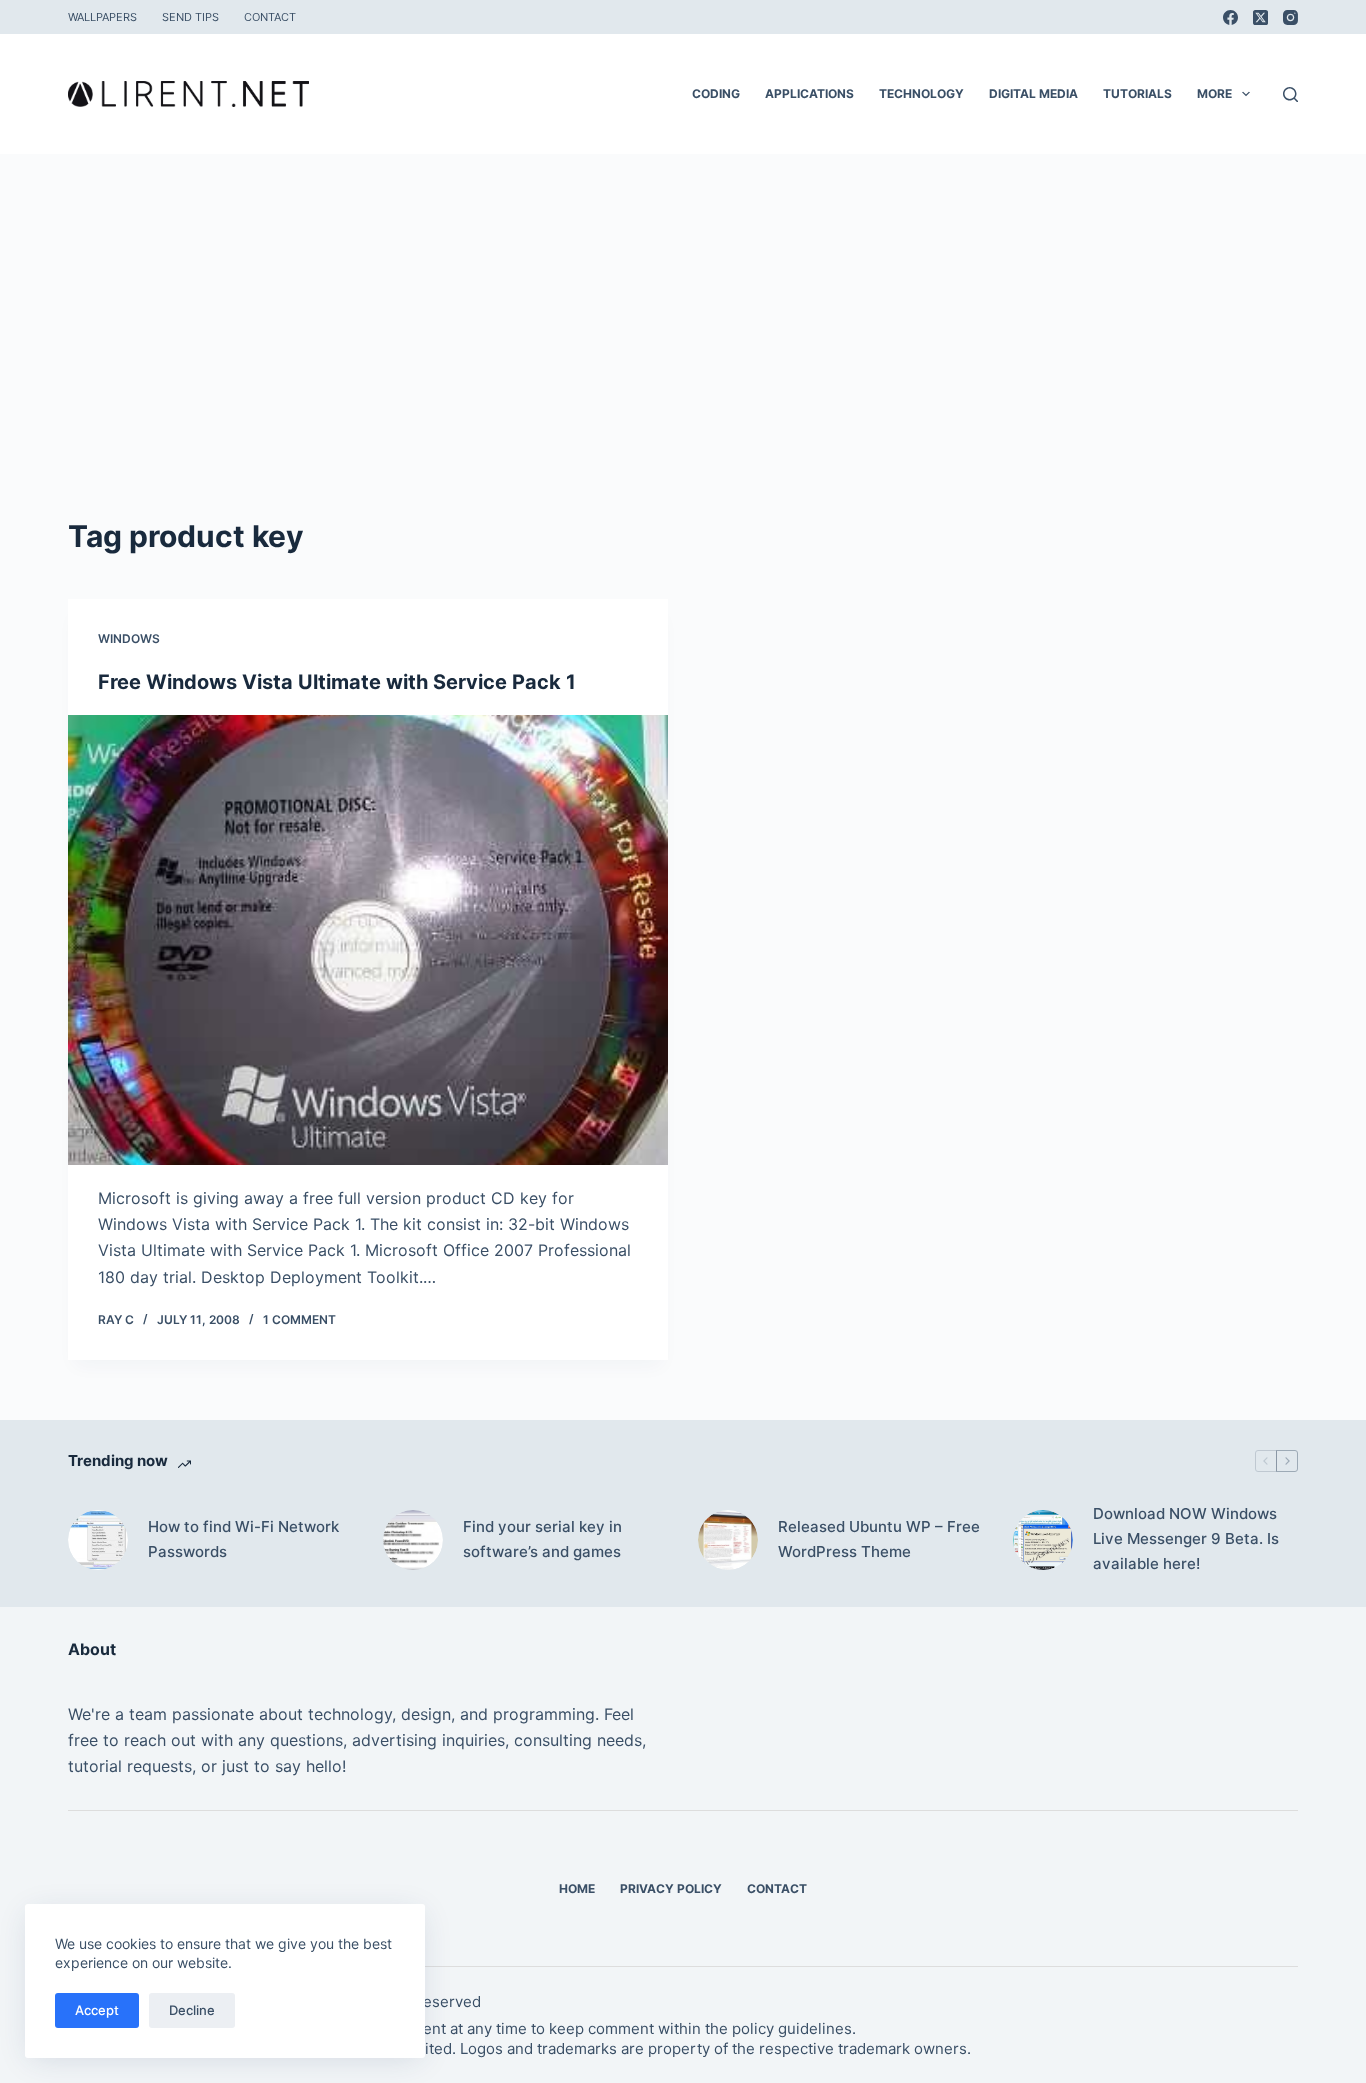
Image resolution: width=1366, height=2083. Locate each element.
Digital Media (1033, 93)
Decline (192, 2010)
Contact (270, 17)
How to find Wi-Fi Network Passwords (243, 1539)
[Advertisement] (683, 364)
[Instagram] (1290, 17)
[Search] (1290, 94)
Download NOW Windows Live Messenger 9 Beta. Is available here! (1186, 1538)
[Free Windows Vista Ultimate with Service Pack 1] (368, 940)
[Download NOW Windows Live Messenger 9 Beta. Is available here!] (1043, 1540)
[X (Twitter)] (1260, 17)
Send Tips (190, 17)
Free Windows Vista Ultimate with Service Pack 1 (337, 682)
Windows (129, 638)
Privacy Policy (671, 1888)
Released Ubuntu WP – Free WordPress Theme (879, 1539)
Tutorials (1137, 93)
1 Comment (299, 1319)
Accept (97, 2010)
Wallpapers (102, 17)
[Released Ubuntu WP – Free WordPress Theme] (728, 1540)
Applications (809, 93)
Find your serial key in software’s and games (542, 1539)
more (1214, 93)
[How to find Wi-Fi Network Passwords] (98, 1540)
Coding (716, 93)
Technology (921, 93)
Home (577, 1888)
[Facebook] (1230, 17)
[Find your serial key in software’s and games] (413, 1540)
